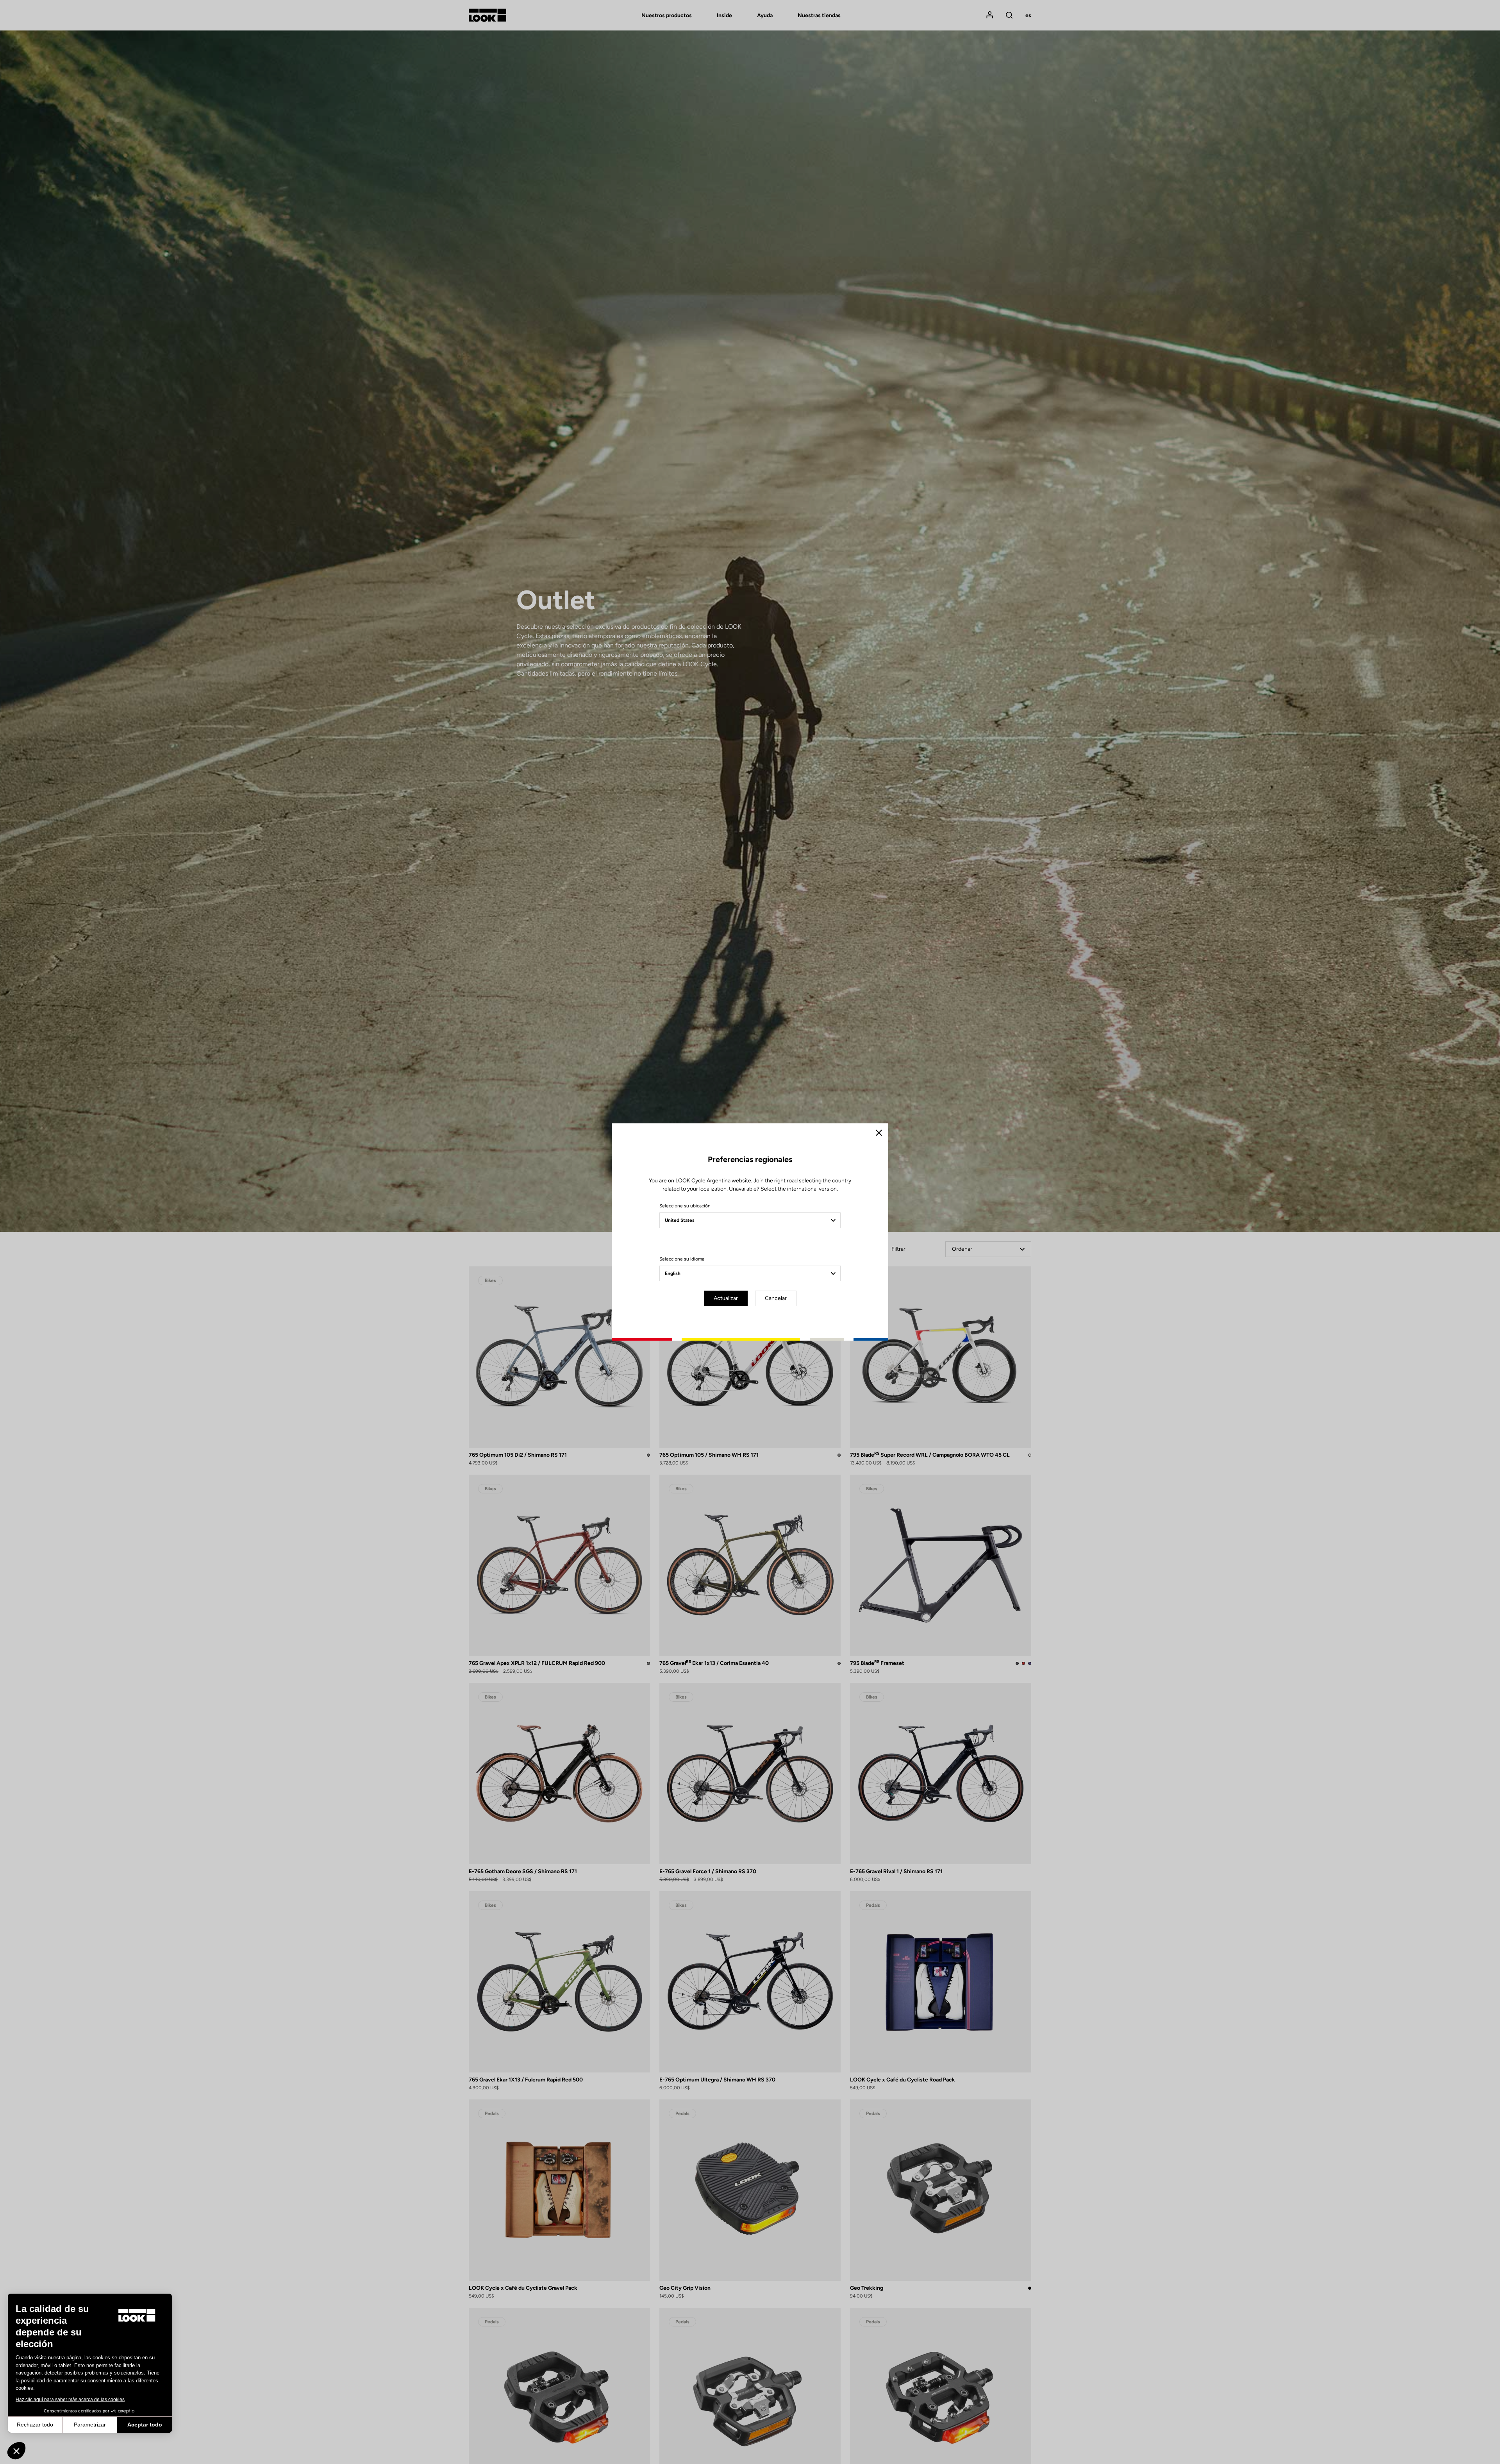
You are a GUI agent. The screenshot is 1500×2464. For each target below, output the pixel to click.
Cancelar (776, 1298)
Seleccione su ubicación (685, 1206)
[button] (16, 2451)
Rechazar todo (35, 2425)
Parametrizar (90, 2425)
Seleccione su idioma (682, 1259)
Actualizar (726, 1298)
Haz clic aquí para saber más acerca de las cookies (70, 2400)
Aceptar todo (145, 2425)
